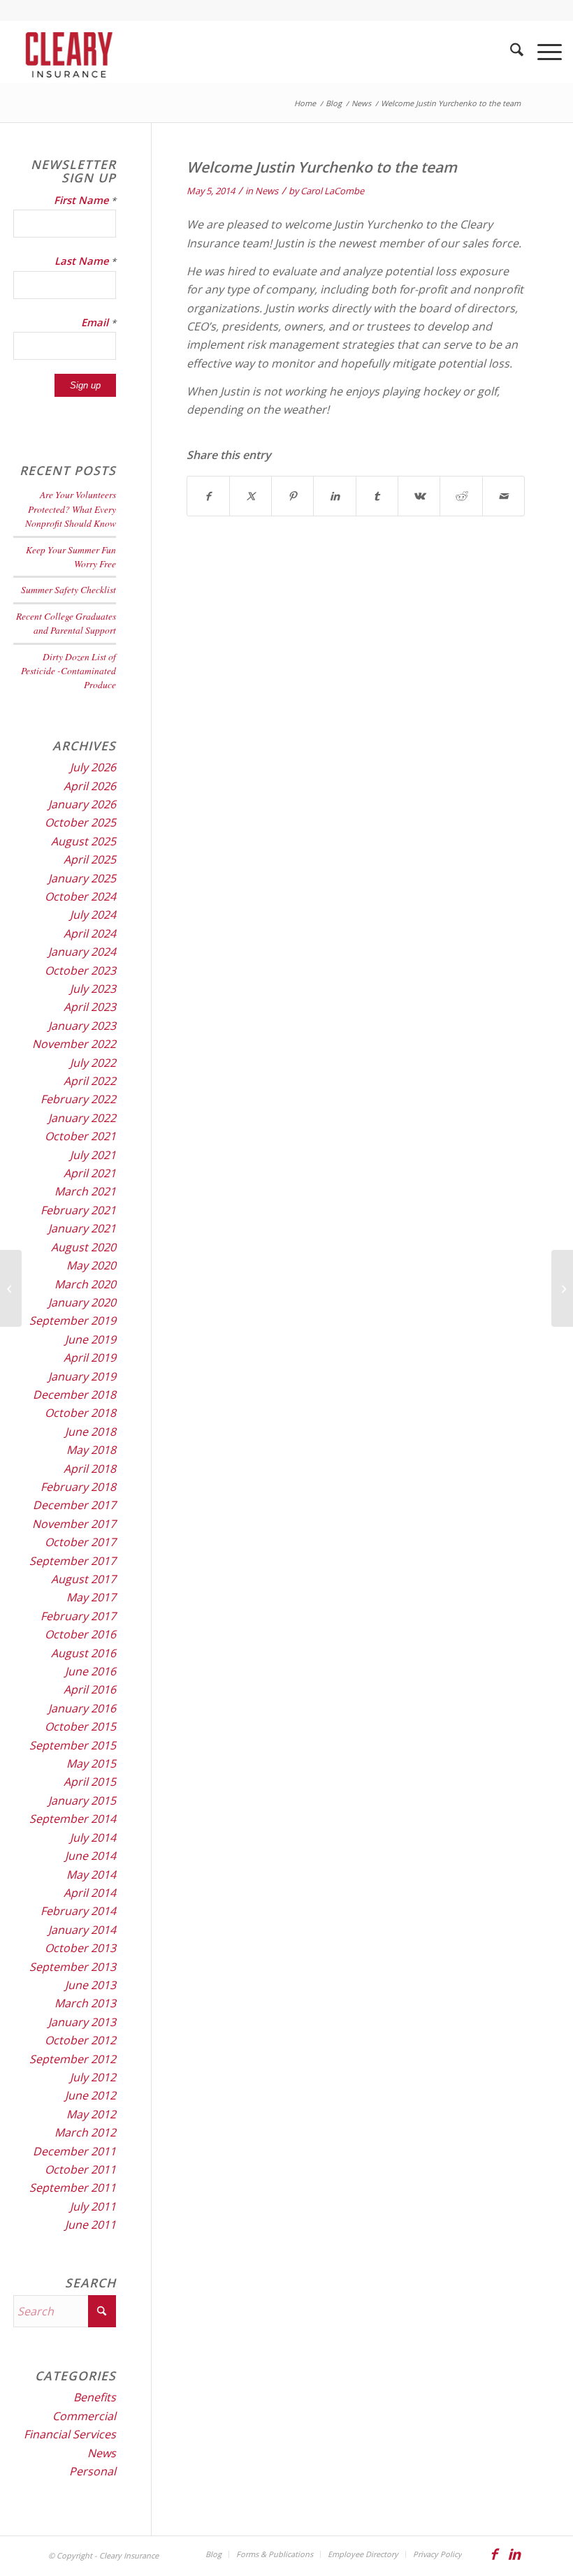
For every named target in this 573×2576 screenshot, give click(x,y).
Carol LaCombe (332, 191)
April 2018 (90, 1469)
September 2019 (73, 1320)
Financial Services (70, 2434)
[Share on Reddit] (461, 496)
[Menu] (543, 52)
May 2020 (91, 1265)
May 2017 (91, 1597)
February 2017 (78, 1616)
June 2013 (90, 1985)
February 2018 (78, 1487)
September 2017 (73, 1561)
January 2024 (82, 952)
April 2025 (90, 859)
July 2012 (93, 2077)
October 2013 (80, 1948)
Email (99, 322)
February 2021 (78, 1210)
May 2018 (91, 1450)
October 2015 (80, 1726)
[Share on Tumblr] (377, 496)
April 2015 (90, 1782)
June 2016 (90, 1671)
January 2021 (82, 1228)
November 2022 (74, 1044)
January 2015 (82, 1800)
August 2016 (84, 1653)
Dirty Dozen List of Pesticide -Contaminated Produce (68, 671)
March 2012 (85, 2132)
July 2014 (93, 1838)
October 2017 (80, 1542)
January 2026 (82, 804)
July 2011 (93, 2206)
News (267, 191)
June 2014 (90, 1856)
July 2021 (93, 1155)
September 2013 (73, 1967)
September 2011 (73, 2188)
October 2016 (80, 1634)
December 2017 (74, 1505)
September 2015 (73, 1745)
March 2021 (85, 1191)
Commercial (84, 2416)
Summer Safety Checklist (68, 589)
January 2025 (82, 878)
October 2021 (80, 1136)
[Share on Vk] (419, 496)
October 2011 (80, 2169)
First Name (85, 200)
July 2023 (93, 989)
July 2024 (93, 915)
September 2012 (73, 2059)
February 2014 (78, 1911)
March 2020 (85, 1284)
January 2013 (82, 2022)
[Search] (510, 52)
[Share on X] (251, 496)
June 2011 (90, 2225)
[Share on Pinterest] (292, 496)
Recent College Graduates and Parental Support (66, 623)
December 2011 (74, 2151)
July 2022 (93, 1063)
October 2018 (80, 1413)
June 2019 (90, 1339)
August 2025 (84, 841)
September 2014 (73, 1819)
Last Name (85, 261)
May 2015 (91, 1763)
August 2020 (84, 1247)
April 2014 (90, 1893)
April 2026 (90, 786)
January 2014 (82, 1930)
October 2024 (80, 896)
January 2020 (82, 1302)
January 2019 (82, 1376)
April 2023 (90, 1007)
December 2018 (74, 1395)
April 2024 (90, 933)
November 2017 (74, 1524)
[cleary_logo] (66, 52)
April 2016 (90, 1689)
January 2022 (82, 1118)
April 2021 (90, 1173)
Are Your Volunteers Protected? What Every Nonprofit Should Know (71, 509)
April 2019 (90, 1358)
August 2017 (84, 1579)
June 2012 (90, 2095)
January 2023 (82, 1026)
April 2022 (90, 1081)
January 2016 (82, 1708)
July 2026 (93, 767)
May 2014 (91, 1875)
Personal (93, 2471)
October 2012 (80, 2040)
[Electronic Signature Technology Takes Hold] (11, 1288)
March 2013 (85, 2003)
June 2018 (90, 1432)
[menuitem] (510, 52)
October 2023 (80, 970)
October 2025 (80, 822)
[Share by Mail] (503, 496)
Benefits (95, 2397)
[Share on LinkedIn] (334, 496)
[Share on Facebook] (208, 496)
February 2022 (78, 1099)
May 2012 (91, 2114)
